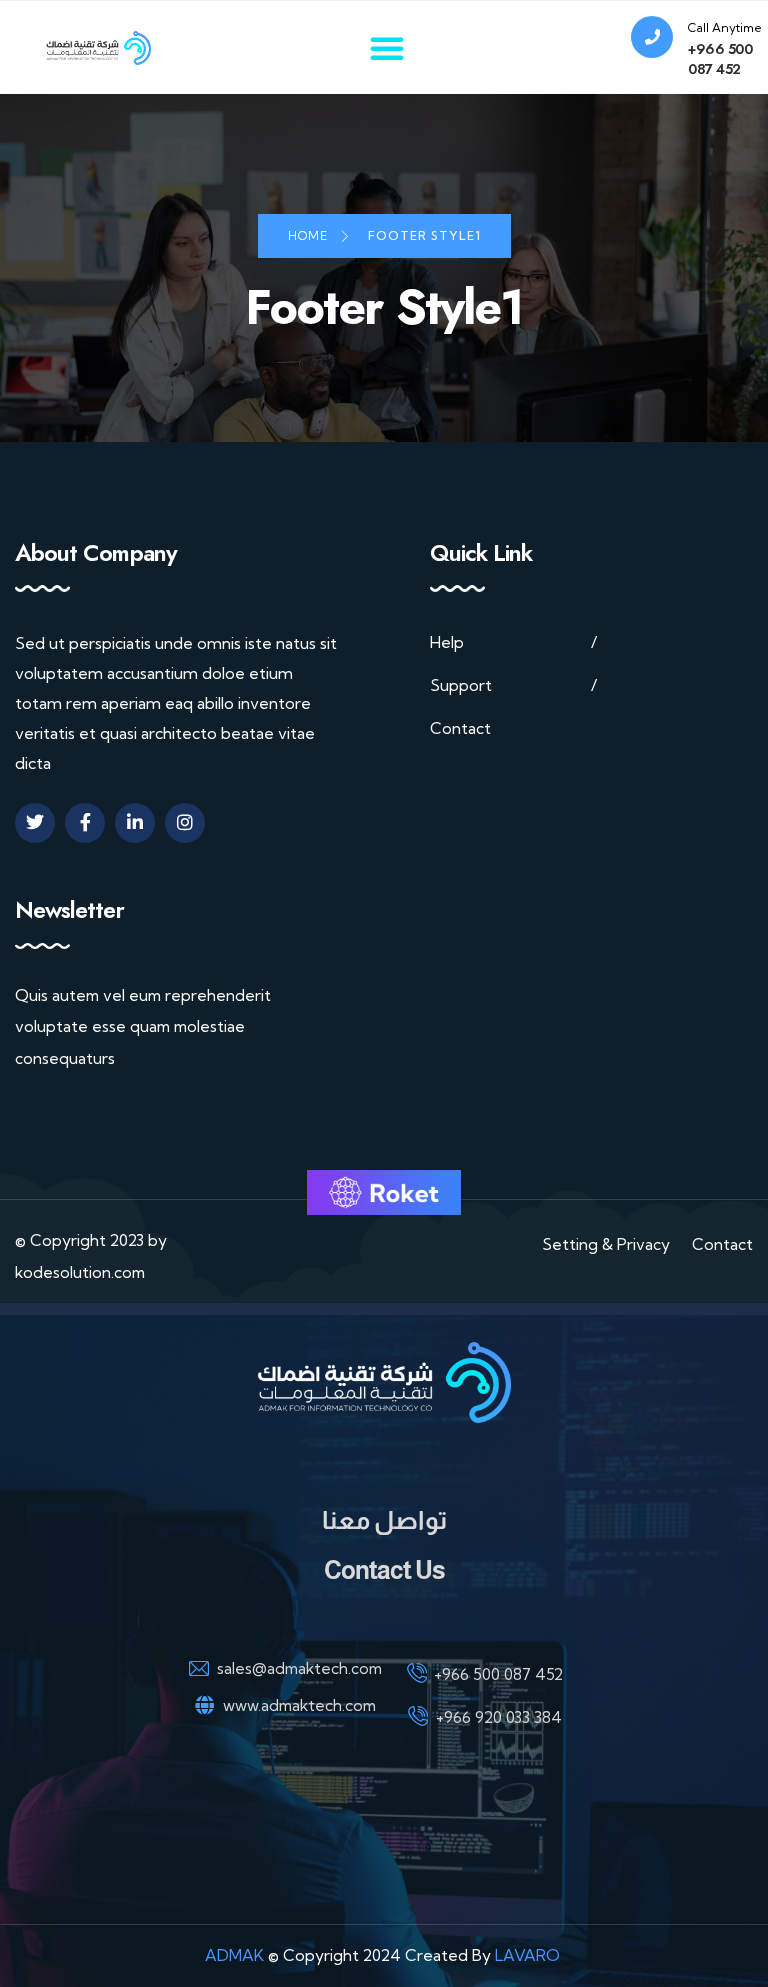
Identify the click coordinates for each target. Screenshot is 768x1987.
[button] (387, 48)
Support (461, 685)
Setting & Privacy (606, 1244)
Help (447, 642)
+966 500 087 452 (720, 59)
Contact (460, 728)
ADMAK (234, 1955)
